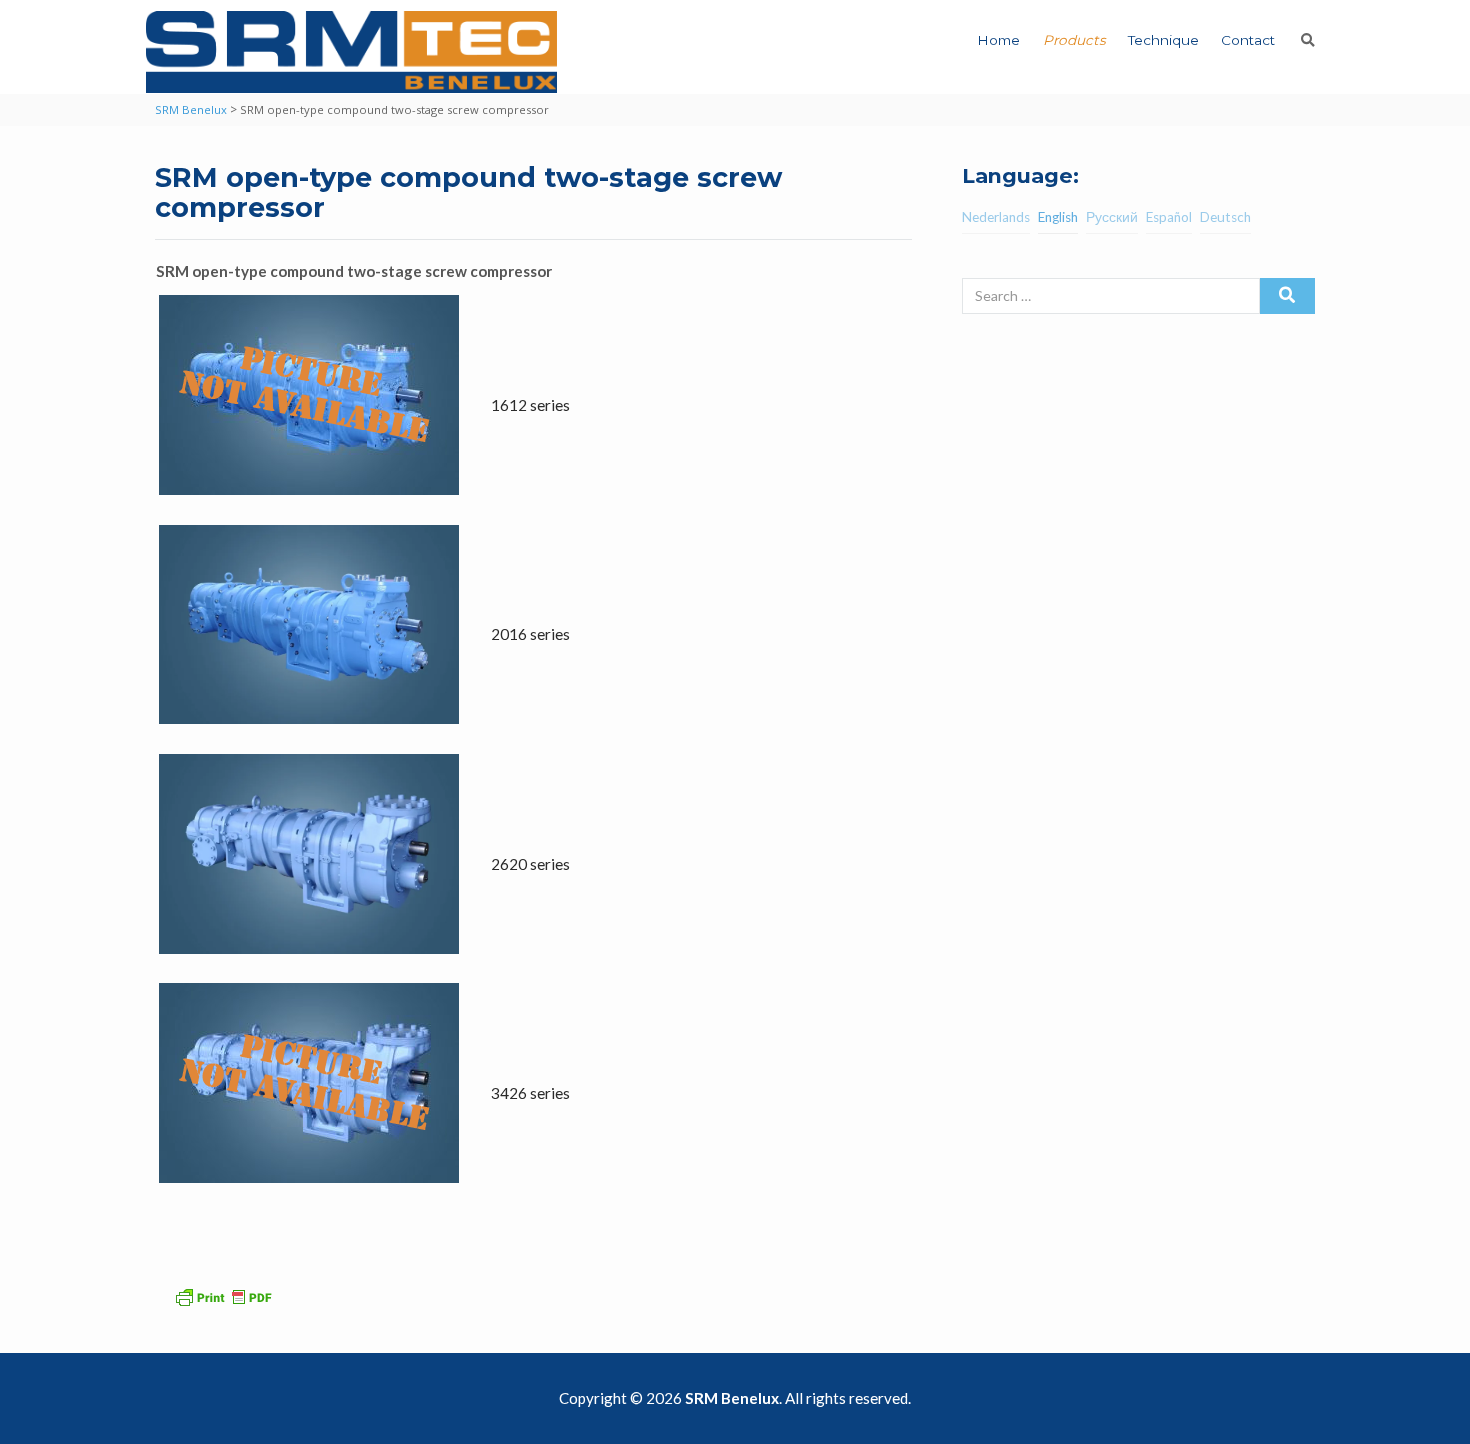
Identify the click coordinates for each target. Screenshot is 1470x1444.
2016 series (530, 634)
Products (1074, 40)
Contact (1248, 40)
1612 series (530, 405)
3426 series (530, 1093)
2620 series (530, 864)
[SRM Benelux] (351, 52)
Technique (1163, 40)
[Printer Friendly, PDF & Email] (226, 1294)
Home (998, 40)
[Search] (1287, 296)
